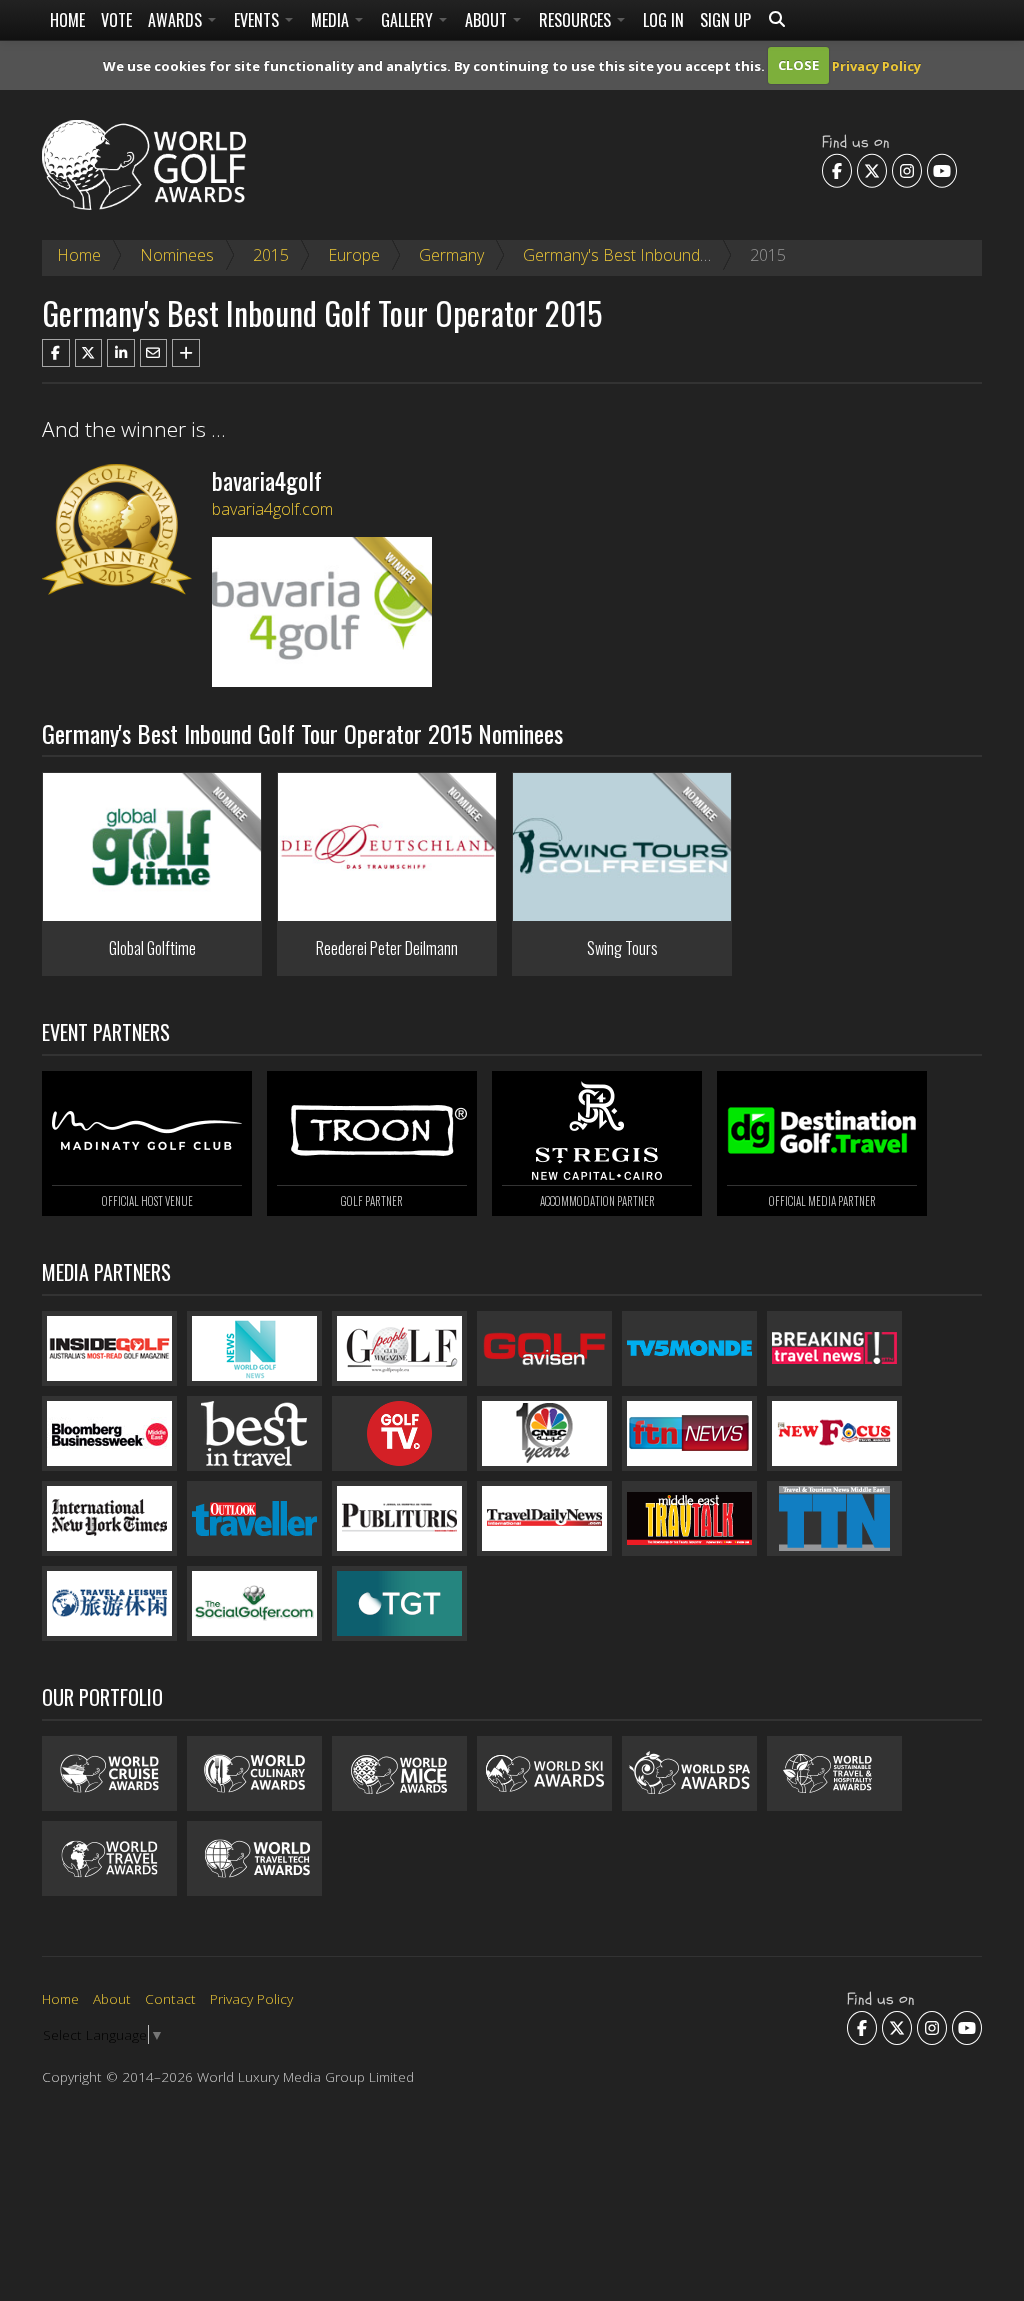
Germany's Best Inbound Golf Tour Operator (682, 255)
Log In (663, 20)
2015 (271, 255)
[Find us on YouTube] (942, 170)
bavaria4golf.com (272, 509)
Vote (116, 20)
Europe (354, 255)
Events (258, 20)
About (488, 20)
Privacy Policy (876, 65)
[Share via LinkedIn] (121, 353)
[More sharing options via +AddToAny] (186, 353)
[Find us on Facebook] (837, 170)
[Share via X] (89, 353)
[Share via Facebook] (56, 353)
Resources (577, 20)
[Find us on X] (872, 170)
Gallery (409, 20)
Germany (451, 255)
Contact (170, 1998)
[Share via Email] (154, 353)
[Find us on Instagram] (907, 170)
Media (332, 20)
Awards (177, 20)
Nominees (177, 255)
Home (67, 20)
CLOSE (798, 65)
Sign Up (725, 20)
